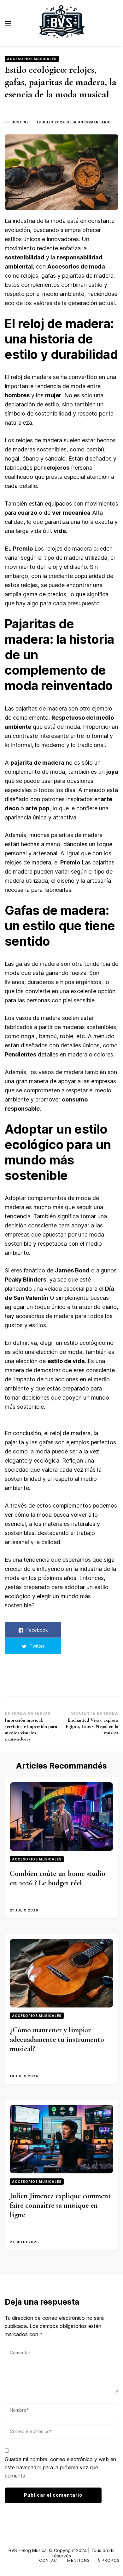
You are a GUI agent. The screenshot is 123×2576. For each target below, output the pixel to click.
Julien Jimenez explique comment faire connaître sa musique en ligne (60, 2205)
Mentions (79, 2560)
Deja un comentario (89, 122)
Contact (49, 2560)
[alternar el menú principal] (8, 23)
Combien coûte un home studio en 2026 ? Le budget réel (58, 1878)
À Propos (109, 2560)
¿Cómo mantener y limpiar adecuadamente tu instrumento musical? (57, 2039)
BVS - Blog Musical (28, 2550)
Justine (20, 122)
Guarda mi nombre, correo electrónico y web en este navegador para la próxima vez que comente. (60, 2467)
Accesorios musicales (32, 59)
